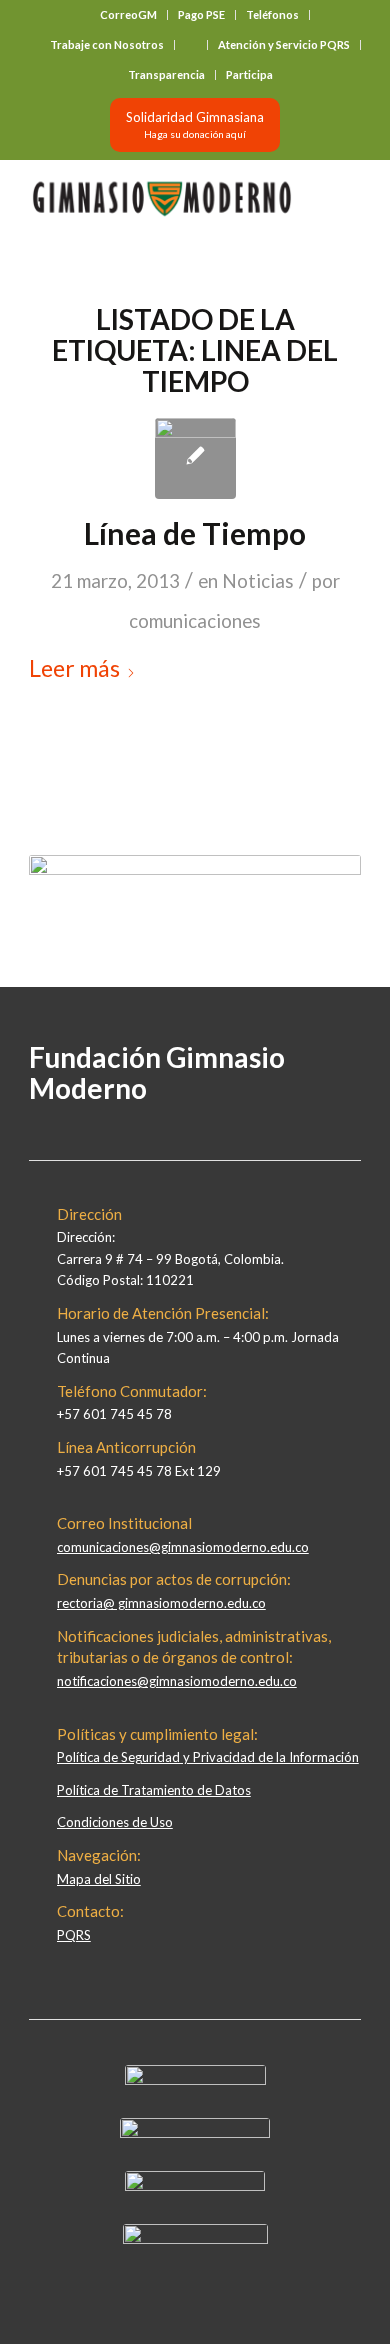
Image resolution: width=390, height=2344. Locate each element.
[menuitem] (129, 15)
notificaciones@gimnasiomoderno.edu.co (177, 1681)
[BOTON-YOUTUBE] (195, 2186)
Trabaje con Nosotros (107, 44)
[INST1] (195, 458)
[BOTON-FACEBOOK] (195, 2080)
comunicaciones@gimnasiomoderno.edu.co (183, 1547)
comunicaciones (195, 621)
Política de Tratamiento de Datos (154, 1790)
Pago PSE (201, 14)
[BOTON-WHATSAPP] (195, 2239)
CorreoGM (128, 14)
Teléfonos (272, 14)
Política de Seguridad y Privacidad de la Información (208, 1757)
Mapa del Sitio (99, 1879)
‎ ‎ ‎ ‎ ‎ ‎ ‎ (191, 44)
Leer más (74, 668)
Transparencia (166, 74)
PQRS (74, 1935)
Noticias (258, 581)
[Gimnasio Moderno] (161, 199)
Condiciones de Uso (115, 1822)
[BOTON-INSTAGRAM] (195, 2133)
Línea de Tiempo (195, 533)
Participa (249, 74)
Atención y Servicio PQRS (284, 44)
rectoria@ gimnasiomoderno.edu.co (161, 1603)
